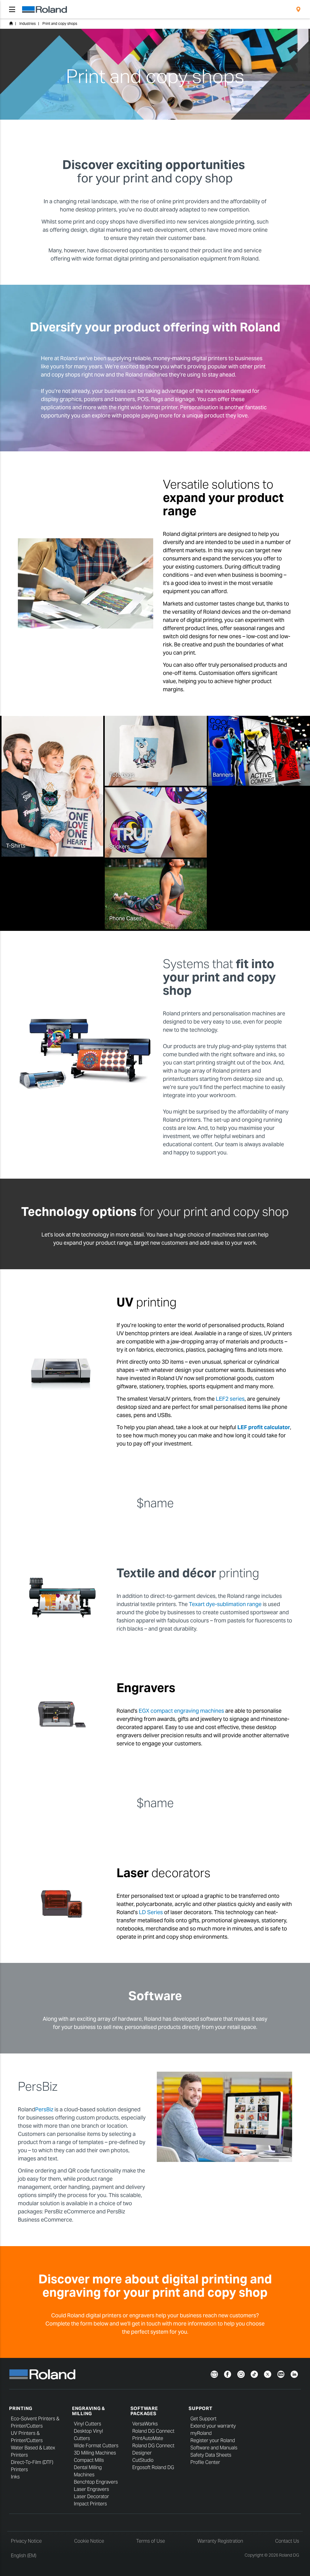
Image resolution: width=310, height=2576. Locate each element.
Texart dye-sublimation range (225, 1604)
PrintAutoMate (148, 2438)
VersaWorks (145, 2424)
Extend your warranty (213, 2426)
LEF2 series (230, 1399)
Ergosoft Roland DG (153, 2467)
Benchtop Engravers (96, 2482)
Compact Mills (89, 2460)
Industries (28, 23)
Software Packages (144, 2411)
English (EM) (24, 2556)
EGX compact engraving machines (181, 1711)
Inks (15, 2477)
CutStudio (143, 2460)
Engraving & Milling (89, 2411)
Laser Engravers (91, 2489)
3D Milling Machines (95, 2453)
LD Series (151, 1912)
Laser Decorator (91, 2496)
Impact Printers (90, 2504)
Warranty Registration (220, 2541)
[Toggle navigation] (12, 9)
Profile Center (205, 2462)
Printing (21, 2408)
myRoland (201, 2433)
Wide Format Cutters (96, 2446)
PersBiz (44, 2109)
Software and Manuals (214, 2448)
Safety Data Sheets (211, 2455)
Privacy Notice (26, 2541)
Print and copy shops (60, 23)
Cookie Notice (89, 2541)
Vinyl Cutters (87, 2424)
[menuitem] (298, 9)
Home (11, 23)
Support (200, 2408)
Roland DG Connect (153, 2431)
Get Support (203, 2419)
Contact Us (287, 2541)
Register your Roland (213, 2440)
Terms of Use (151, 2541)
